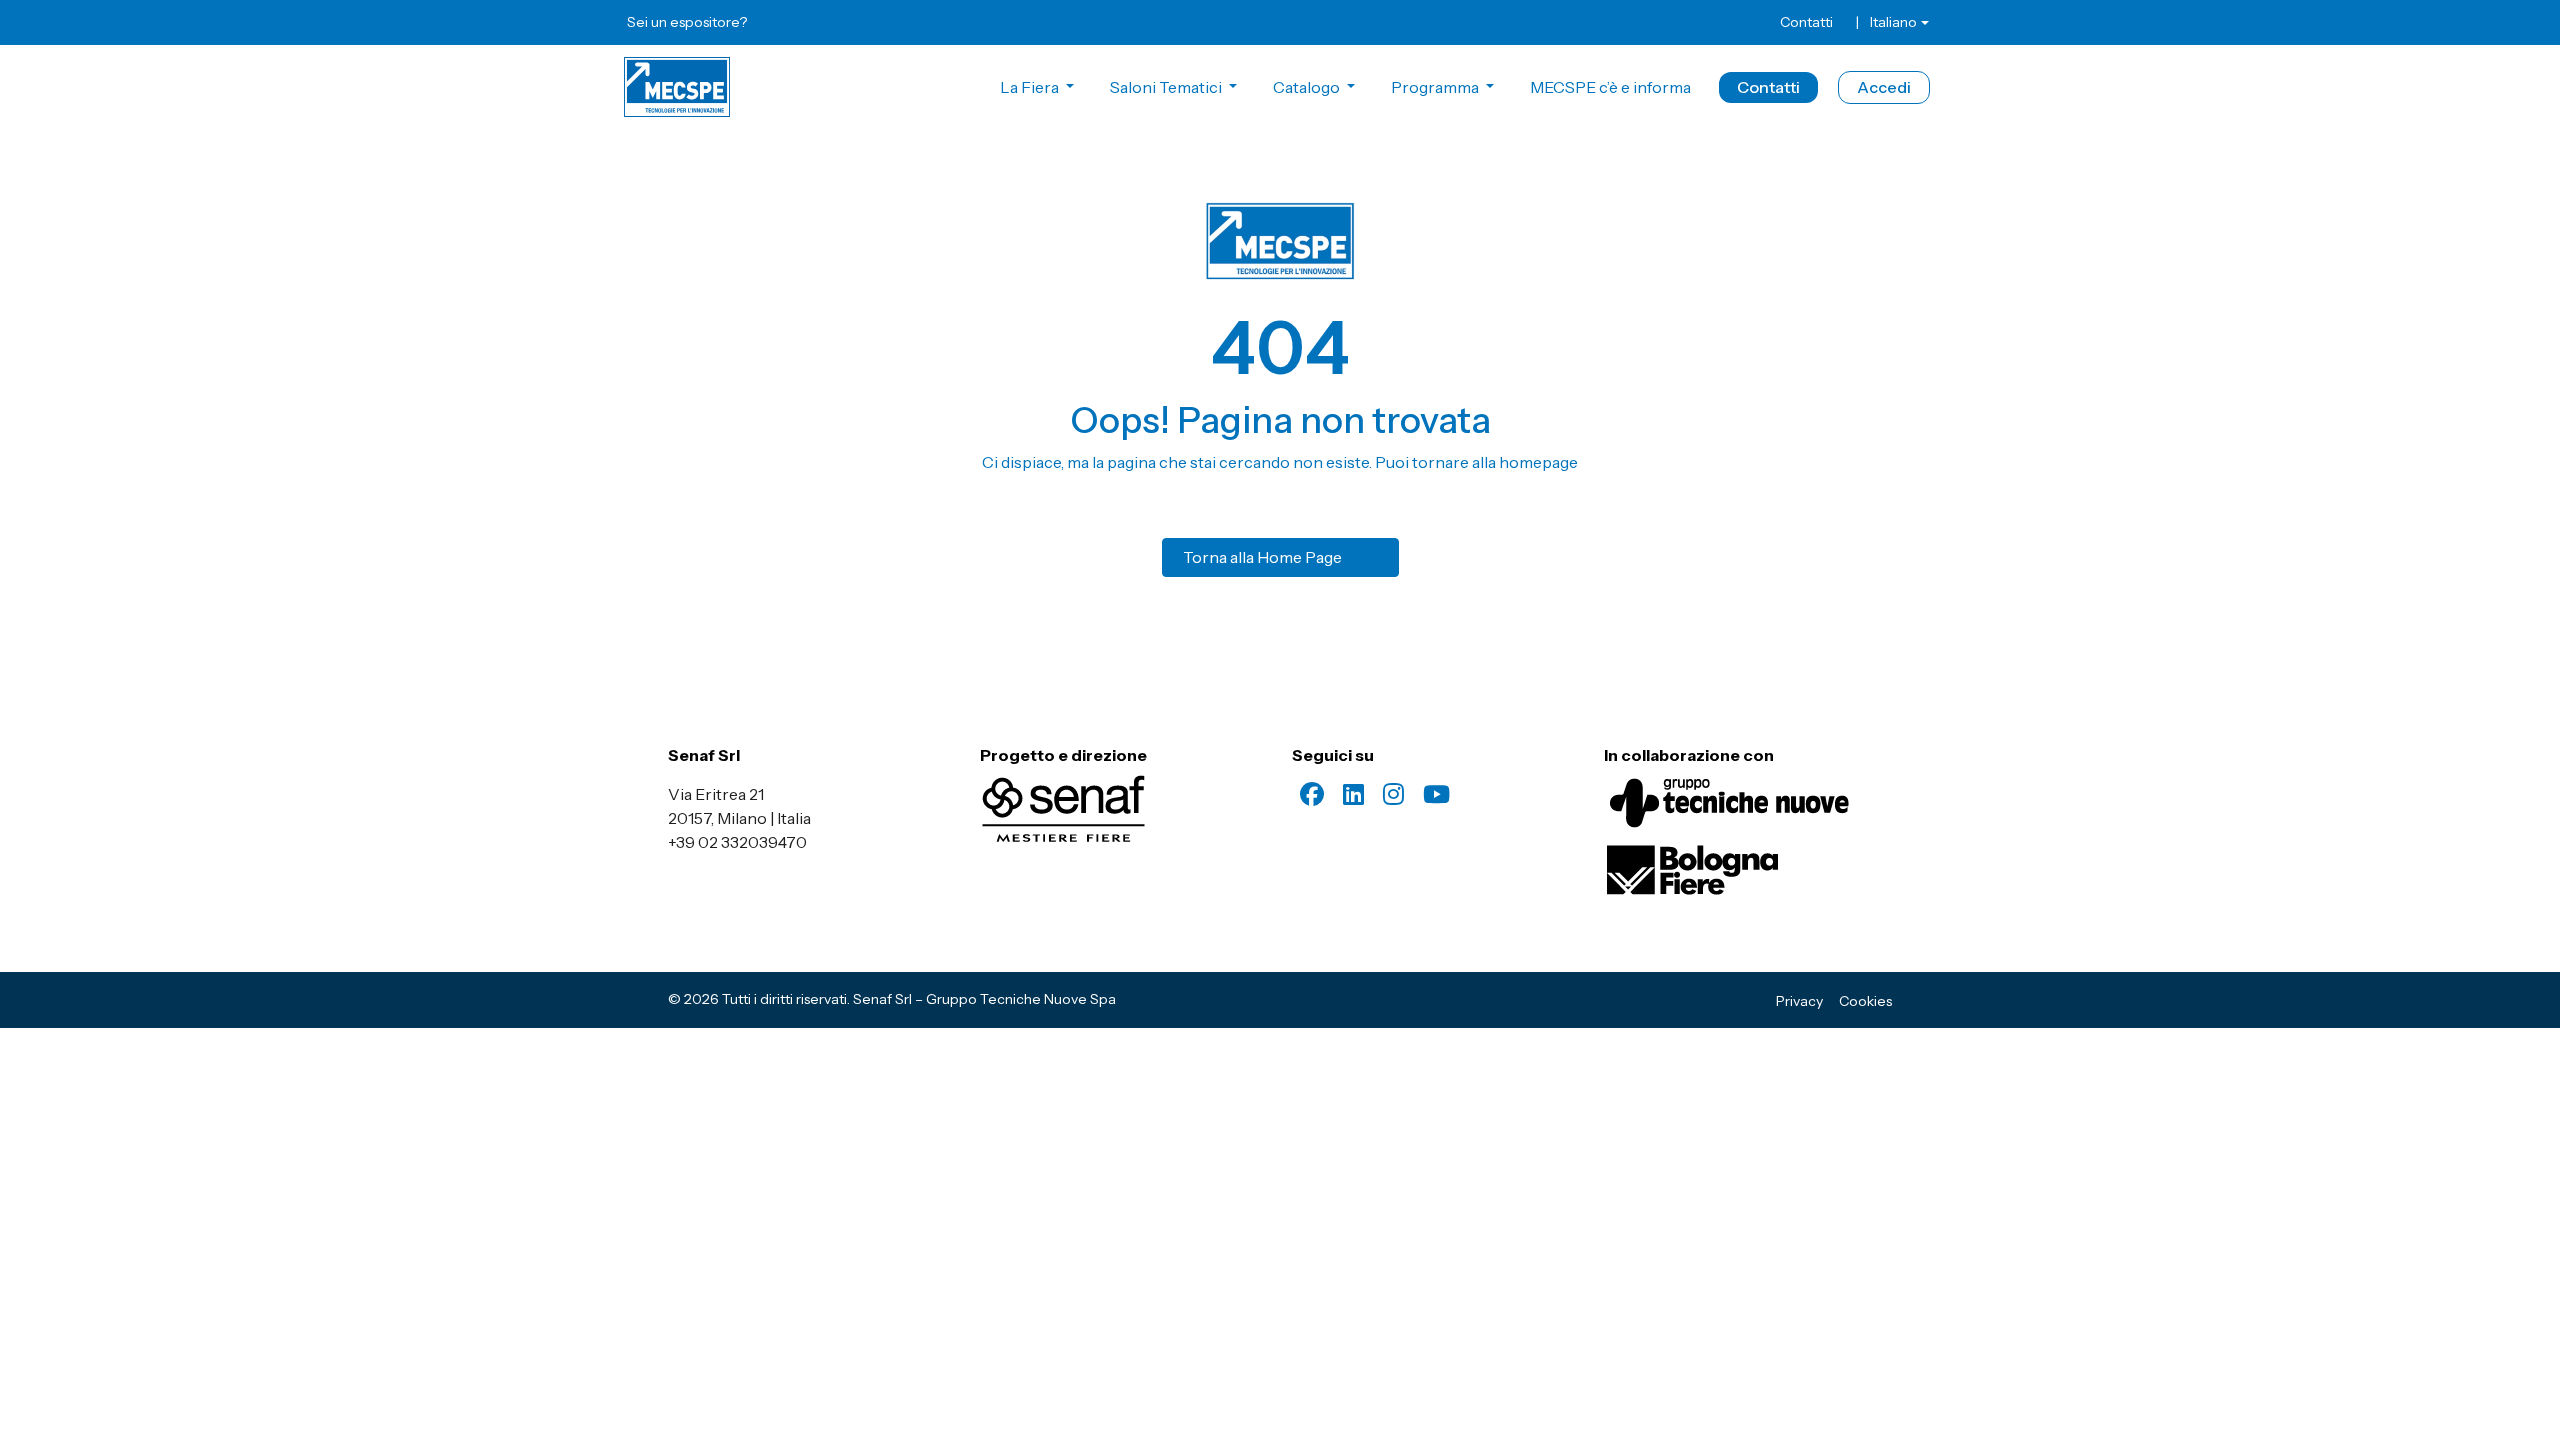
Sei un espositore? (687, 22)
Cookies (1865, 1001)
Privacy (1799, 1001)
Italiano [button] (1893, 22)
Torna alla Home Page (1262, 557)
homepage (1538, 462)
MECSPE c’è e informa (1610, 87)
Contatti (1806, 22)
